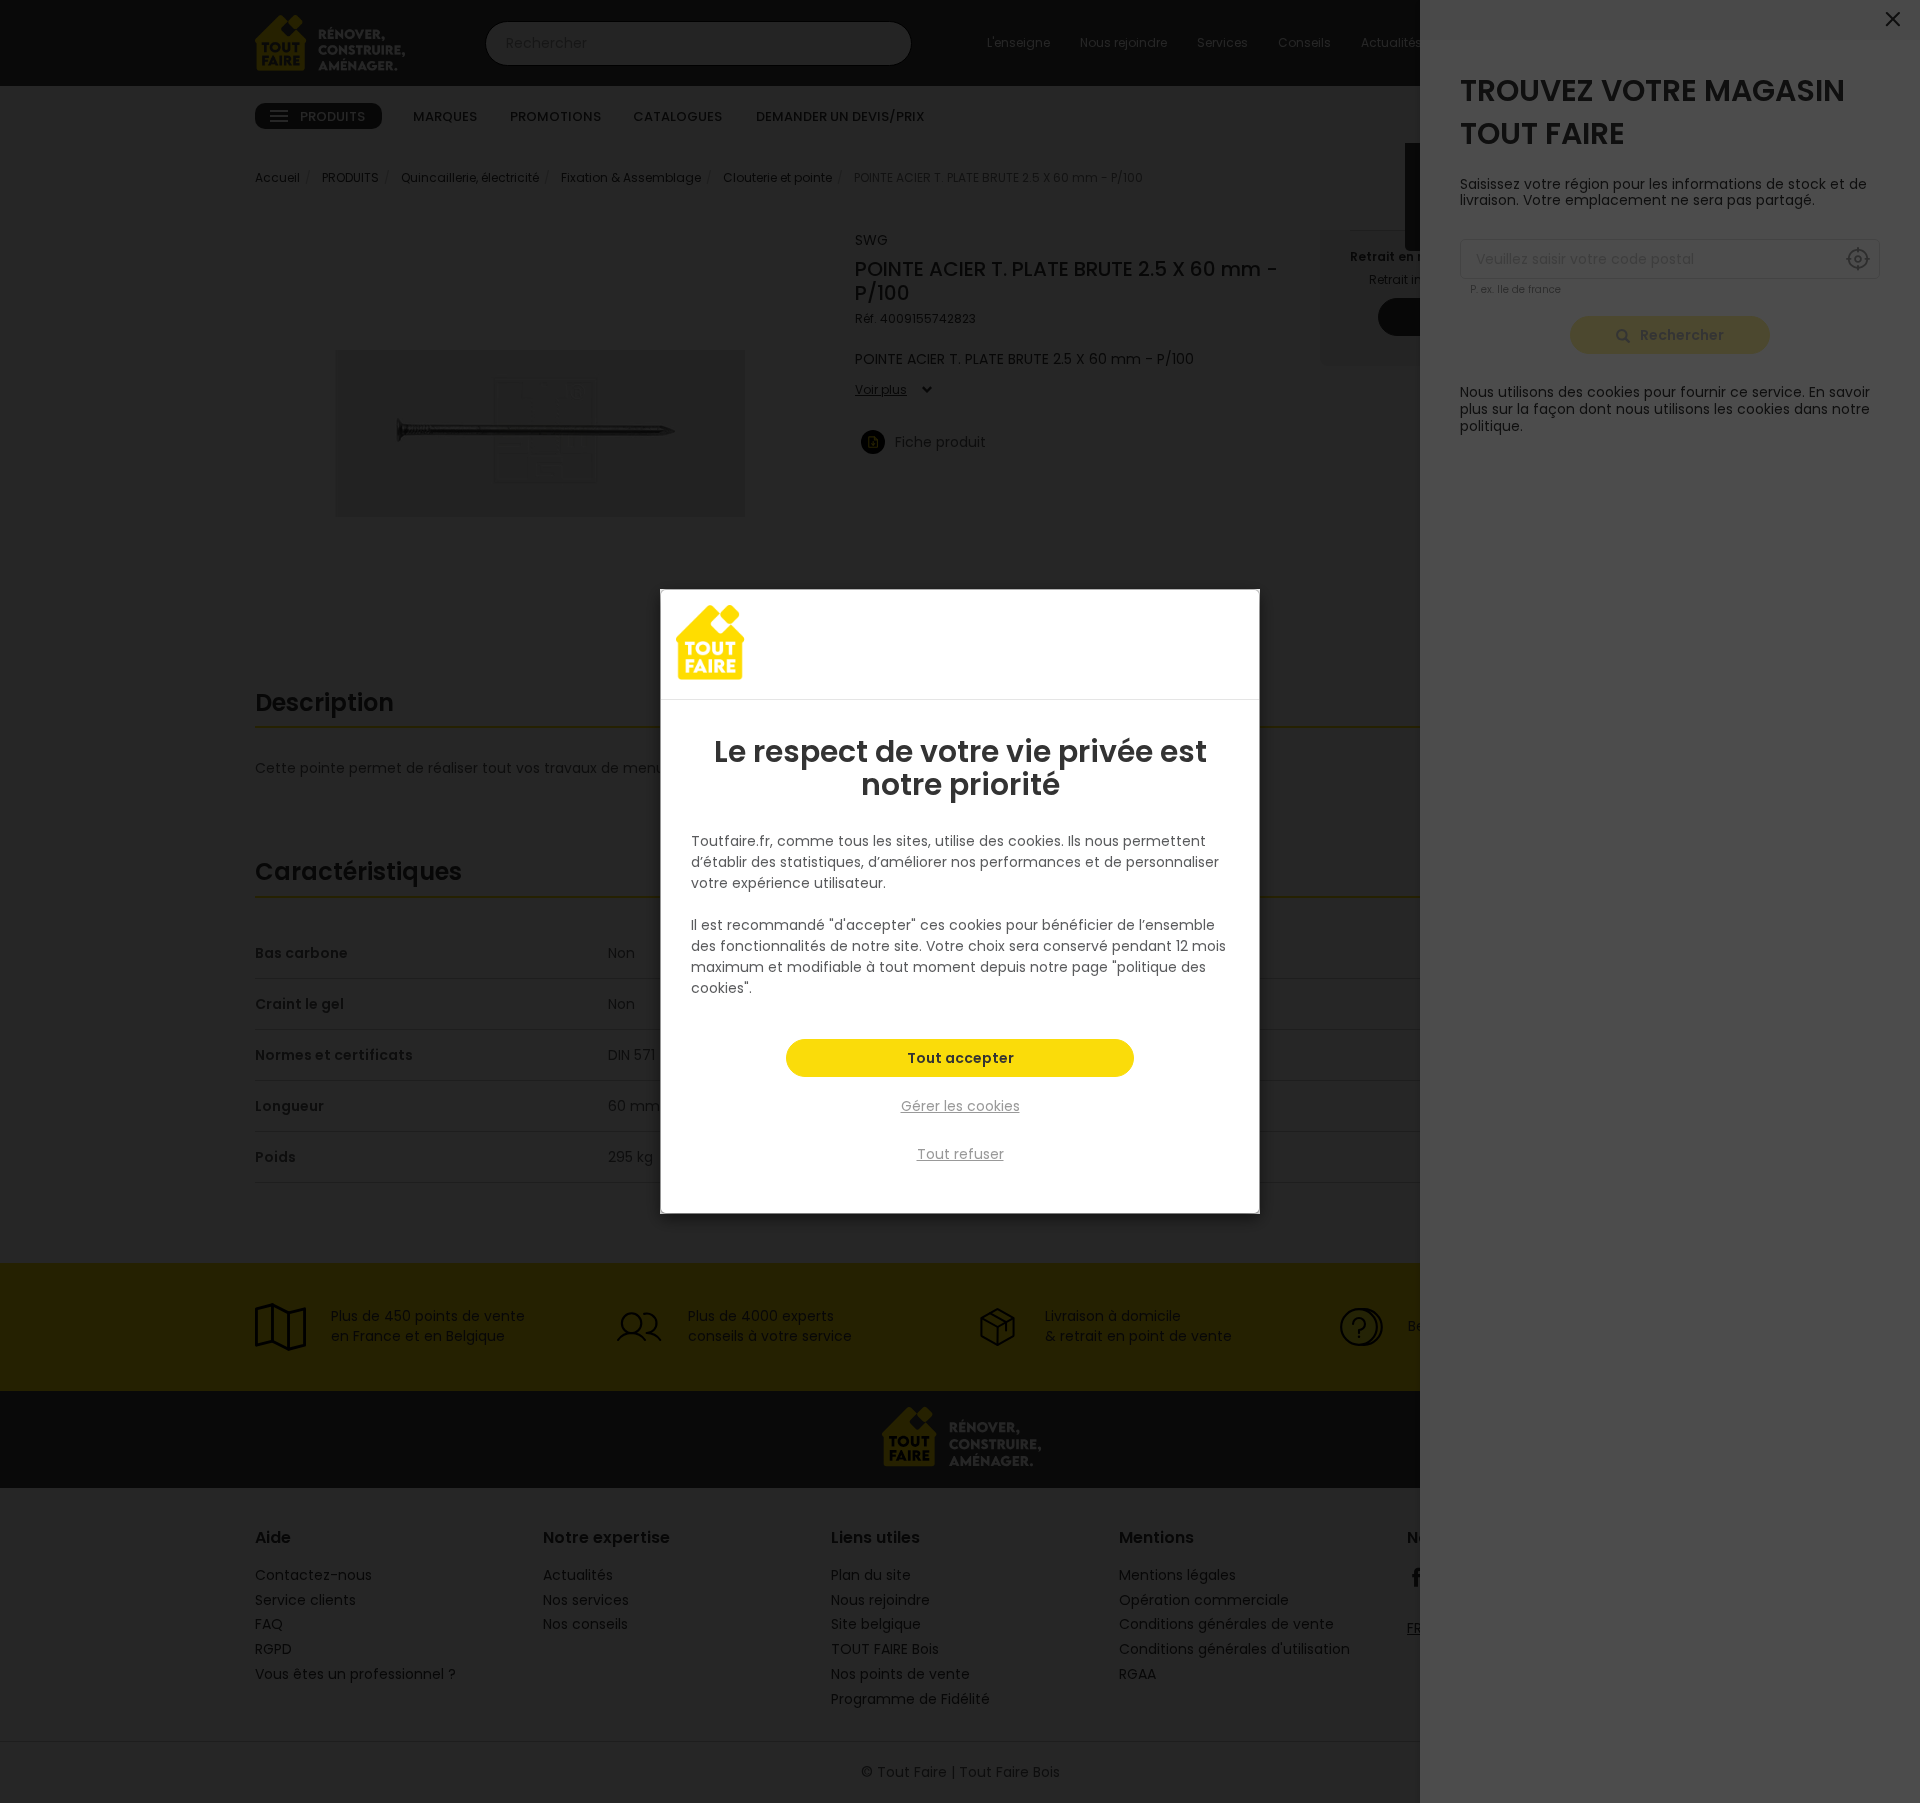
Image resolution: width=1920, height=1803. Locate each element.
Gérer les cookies (960, 1106)
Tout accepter (960, 1058)
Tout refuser (960, 1154)
